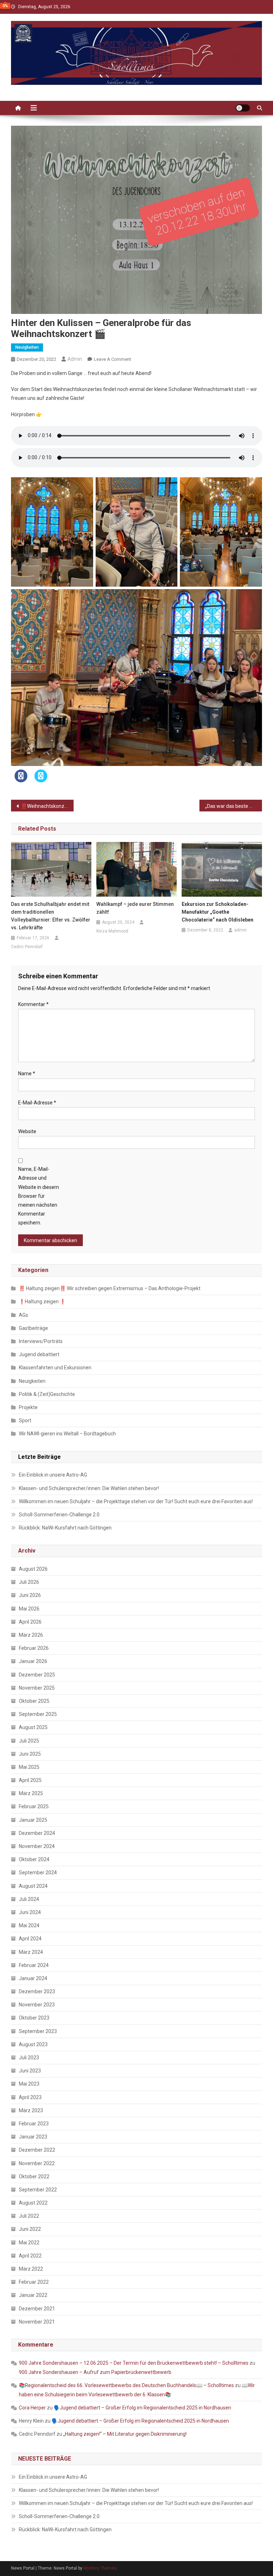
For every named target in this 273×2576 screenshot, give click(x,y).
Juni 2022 (30, 2229)
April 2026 (30, 1622)
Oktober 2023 (34, 2018)
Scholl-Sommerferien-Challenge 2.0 (59, 1515)
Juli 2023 (29, 2058)
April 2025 (30, 1780)
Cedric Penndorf (27, 947)
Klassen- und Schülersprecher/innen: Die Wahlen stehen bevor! (89, 1488)
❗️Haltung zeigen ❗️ (42, 1301)
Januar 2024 (33, 1978)
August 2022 (33, 2203)
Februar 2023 (34, 2124)
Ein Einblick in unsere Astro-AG (53, 1475)
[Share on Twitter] (41, 780)
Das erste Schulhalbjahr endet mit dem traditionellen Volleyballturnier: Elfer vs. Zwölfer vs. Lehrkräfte (51, 916)
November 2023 (37, 2005)
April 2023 (30, 2097)
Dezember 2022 (37, 2150)
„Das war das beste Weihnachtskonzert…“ (234, 806)
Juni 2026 (30, 1595)
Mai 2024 (29, 1925)
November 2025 (37, 1688)
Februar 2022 (34, 2282)
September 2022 (38, 2190)
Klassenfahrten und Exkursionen (55, 1368)
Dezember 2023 (37, 1991)
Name (27, 1074)
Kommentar (33, 1004)
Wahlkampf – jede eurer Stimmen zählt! (135, 908)
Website (27, 1131)
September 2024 (38, 1873)
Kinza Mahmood (112, 931)
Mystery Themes (100, 2568)
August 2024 (33, 1886)
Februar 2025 (34, 1806)
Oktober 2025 (34, 1701)
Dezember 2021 (37, 2309)
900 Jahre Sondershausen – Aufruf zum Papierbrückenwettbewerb (95, 2372)
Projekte (28, 1407)
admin (75, 359)
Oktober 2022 (34, 2176)
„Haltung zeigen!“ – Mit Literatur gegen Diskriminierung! (125, 2434)
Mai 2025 (29, 1767)
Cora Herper (32, 2408)
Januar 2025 (33, 1820)
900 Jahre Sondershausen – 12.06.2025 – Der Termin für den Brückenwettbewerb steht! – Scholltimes (134, 2363)
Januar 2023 (33, 2137)
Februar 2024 (34, 1965)
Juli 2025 (29, 1741)
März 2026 (31, 1635)
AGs (23, 1315)
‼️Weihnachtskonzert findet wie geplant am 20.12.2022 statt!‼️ (47, 806)
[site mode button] (243, 108)
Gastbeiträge (33, 1328)
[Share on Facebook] (21, 780)
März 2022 (31, 2269)
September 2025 (38, 1714)
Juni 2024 (30, 1912)
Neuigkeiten (27, 347)
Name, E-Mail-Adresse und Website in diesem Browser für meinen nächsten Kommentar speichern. (39, 1196)
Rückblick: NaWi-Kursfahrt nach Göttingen (65, 1528)
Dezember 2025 (37, 1675)
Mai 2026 (29, 1609)
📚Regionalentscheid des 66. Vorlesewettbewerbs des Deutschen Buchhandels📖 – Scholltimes (126, 2385)
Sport (25, 1420)
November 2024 (37, 1846)
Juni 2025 (30, 1754)
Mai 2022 (29, 2243)
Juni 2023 (30, 2071)
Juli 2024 (29, 1899)
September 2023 (38, 2031)
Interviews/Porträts (41, 1341)
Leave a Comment (113, 359)
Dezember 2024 (37, 1833)
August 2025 (33, 1727)
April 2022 (30, 2256)
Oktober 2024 (34, 1859)
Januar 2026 (33, 1661)
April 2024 (30, 1939)
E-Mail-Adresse (37, 1103)
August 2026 (33, 1569)
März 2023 (31, 2110)
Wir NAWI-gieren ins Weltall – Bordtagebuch (67, 1434)
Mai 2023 (29, 2084)
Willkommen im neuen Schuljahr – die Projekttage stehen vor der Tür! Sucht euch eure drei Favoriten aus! (136, 1501)
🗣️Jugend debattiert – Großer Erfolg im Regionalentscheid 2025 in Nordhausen (142, 2408)
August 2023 (33, 2044)
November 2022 (37, 2163)
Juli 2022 (29, 2216)
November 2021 (37, 2322)
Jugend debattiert (39, 1354)
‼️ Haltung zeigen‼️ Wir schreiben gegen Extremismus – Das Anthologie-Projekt (110, 1288)
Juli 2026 (29, 1582)
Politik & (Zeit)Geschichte (47, 1394)
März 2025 (31, 1793)
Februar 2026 (34, 1648)
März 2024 (31, 1952)
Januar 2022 (33, 2295)
